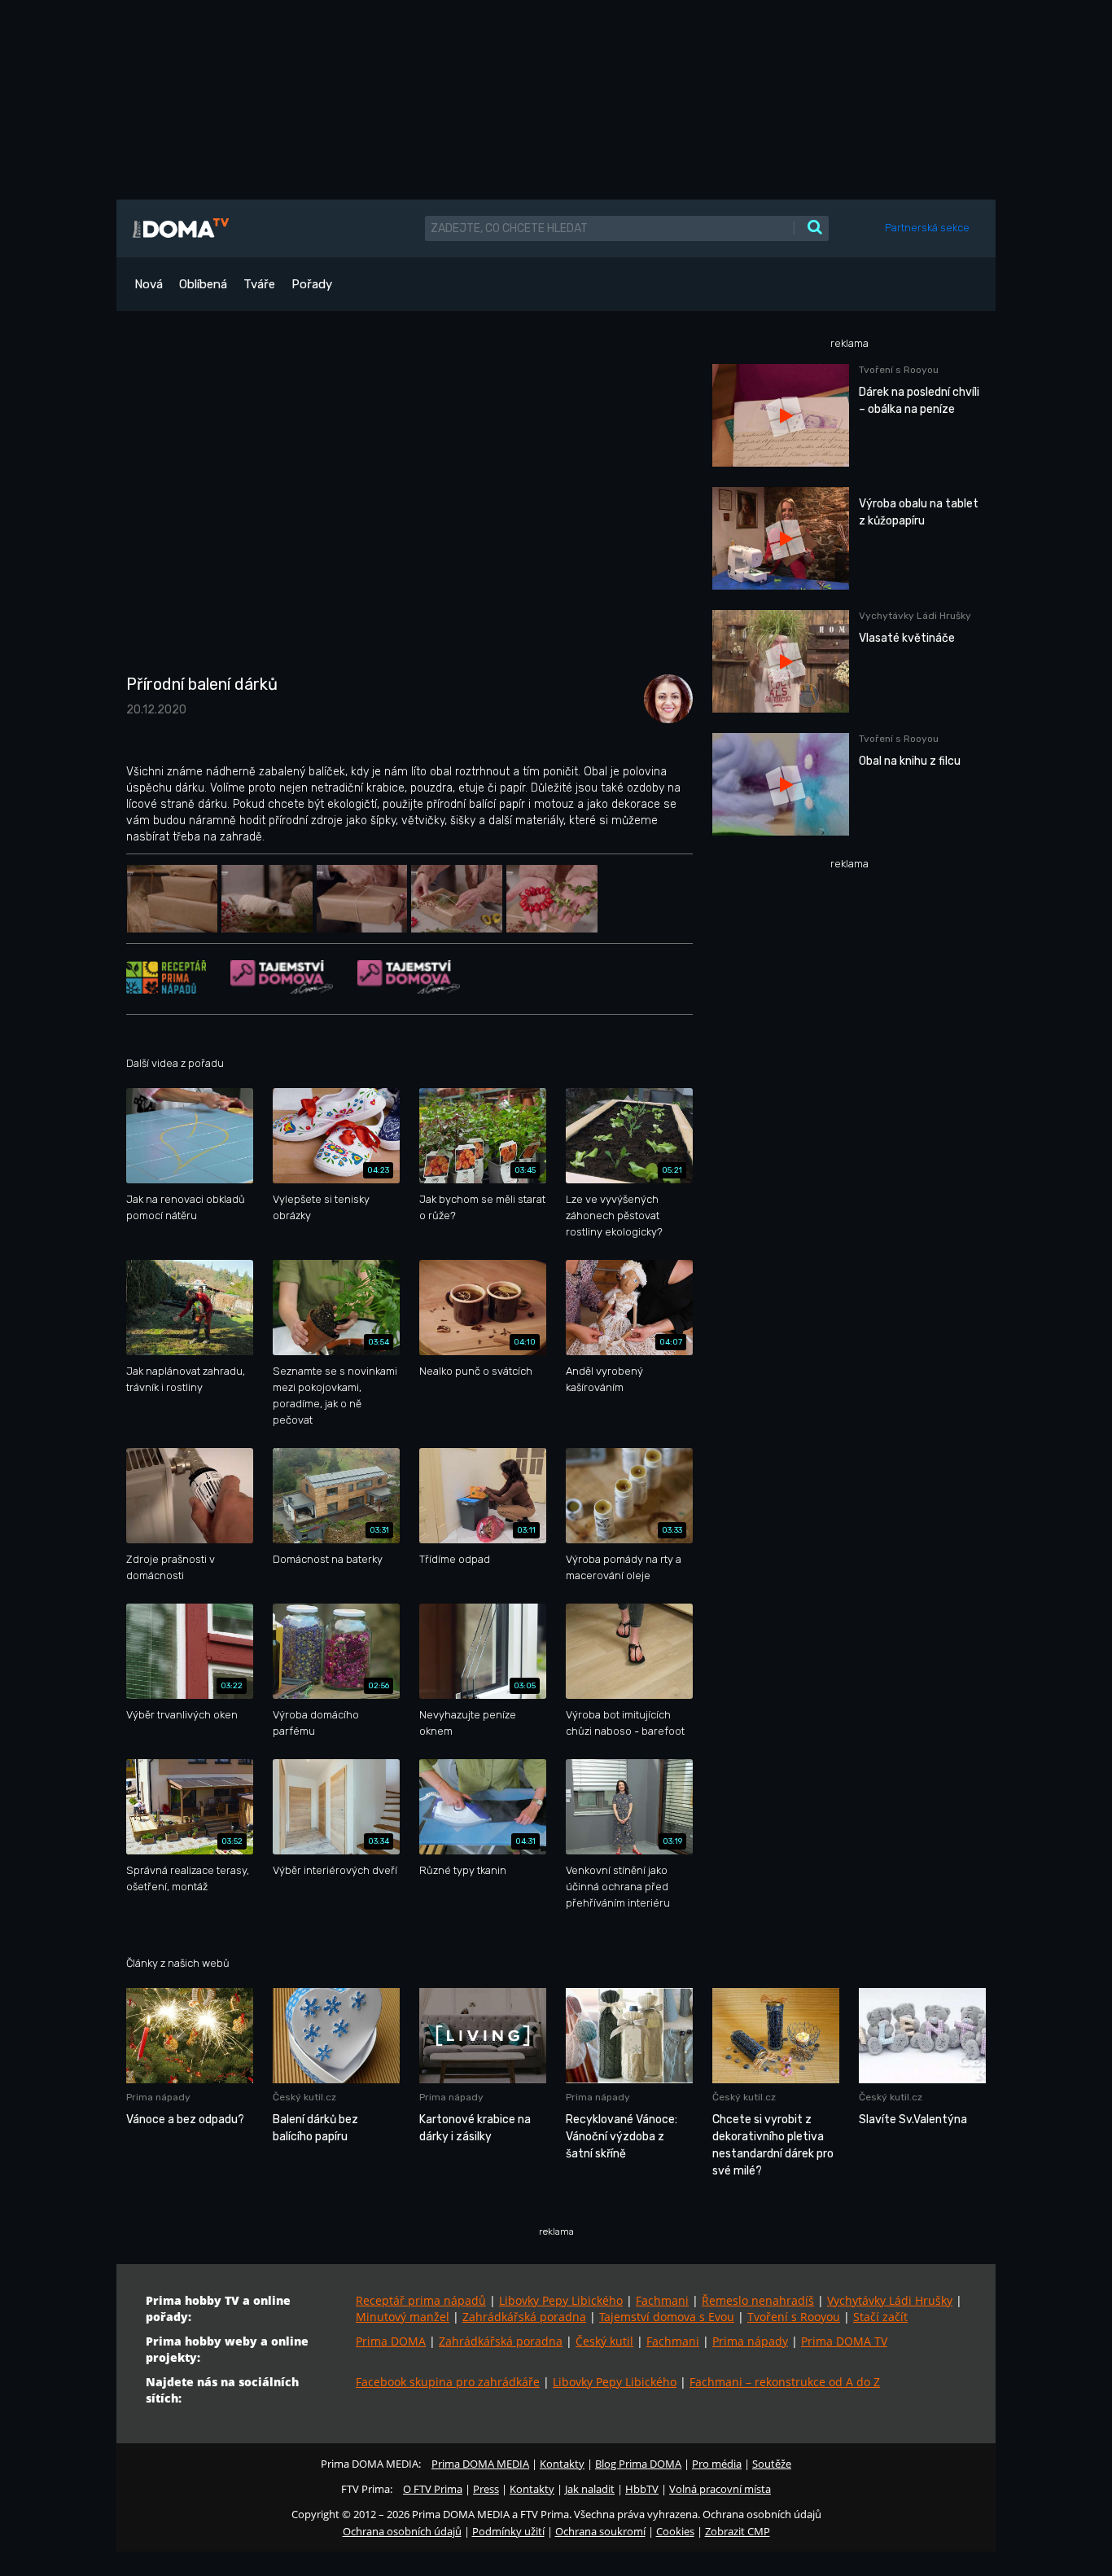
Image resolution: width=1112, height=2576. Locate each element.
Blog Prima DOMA (638, 2464)
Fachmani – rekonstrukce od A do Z (785, 2382)
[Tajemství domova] (282, 976)
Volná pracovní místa (720, 2489)
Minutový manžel (403, 2317)
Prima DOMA (391, 2341)
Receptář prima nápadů (421, 2300)
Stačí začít (880, 2317)
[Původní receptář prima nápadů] (166, 976)
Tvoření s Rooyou (794, 2317)
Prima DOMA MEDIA (480, 2464)
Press (486, 2489)
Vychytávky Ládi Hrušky (890, 2300)
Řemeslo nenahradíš (758, 2300)
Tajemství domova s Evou (667, 2317)
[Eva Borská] (664, 698)
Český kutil (604, 2341)
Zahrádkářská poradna (524, 2317)
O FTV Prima (433, 2489)
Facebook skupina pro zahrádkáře (448, 2382)
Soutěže (772, 2464)
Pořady (312, 284)
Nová (149, 284)
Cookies (675, 2531)
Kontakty (562, 2464)
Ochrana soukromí (600, 2531)
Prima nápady (750, 2341)
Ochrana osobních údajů (402, 2531)
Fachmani (662, 2300)
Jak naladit (590, 2489)
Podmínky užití (508, 2531)
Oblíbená (203, 284)
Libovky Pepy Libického (561, 2300)
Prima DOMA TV (844, 2341)
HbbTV (642, 2489)
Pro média (717, 2464)
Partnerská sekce (927, 228)
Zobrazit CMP (738, 2531)
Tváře (259, 284)
